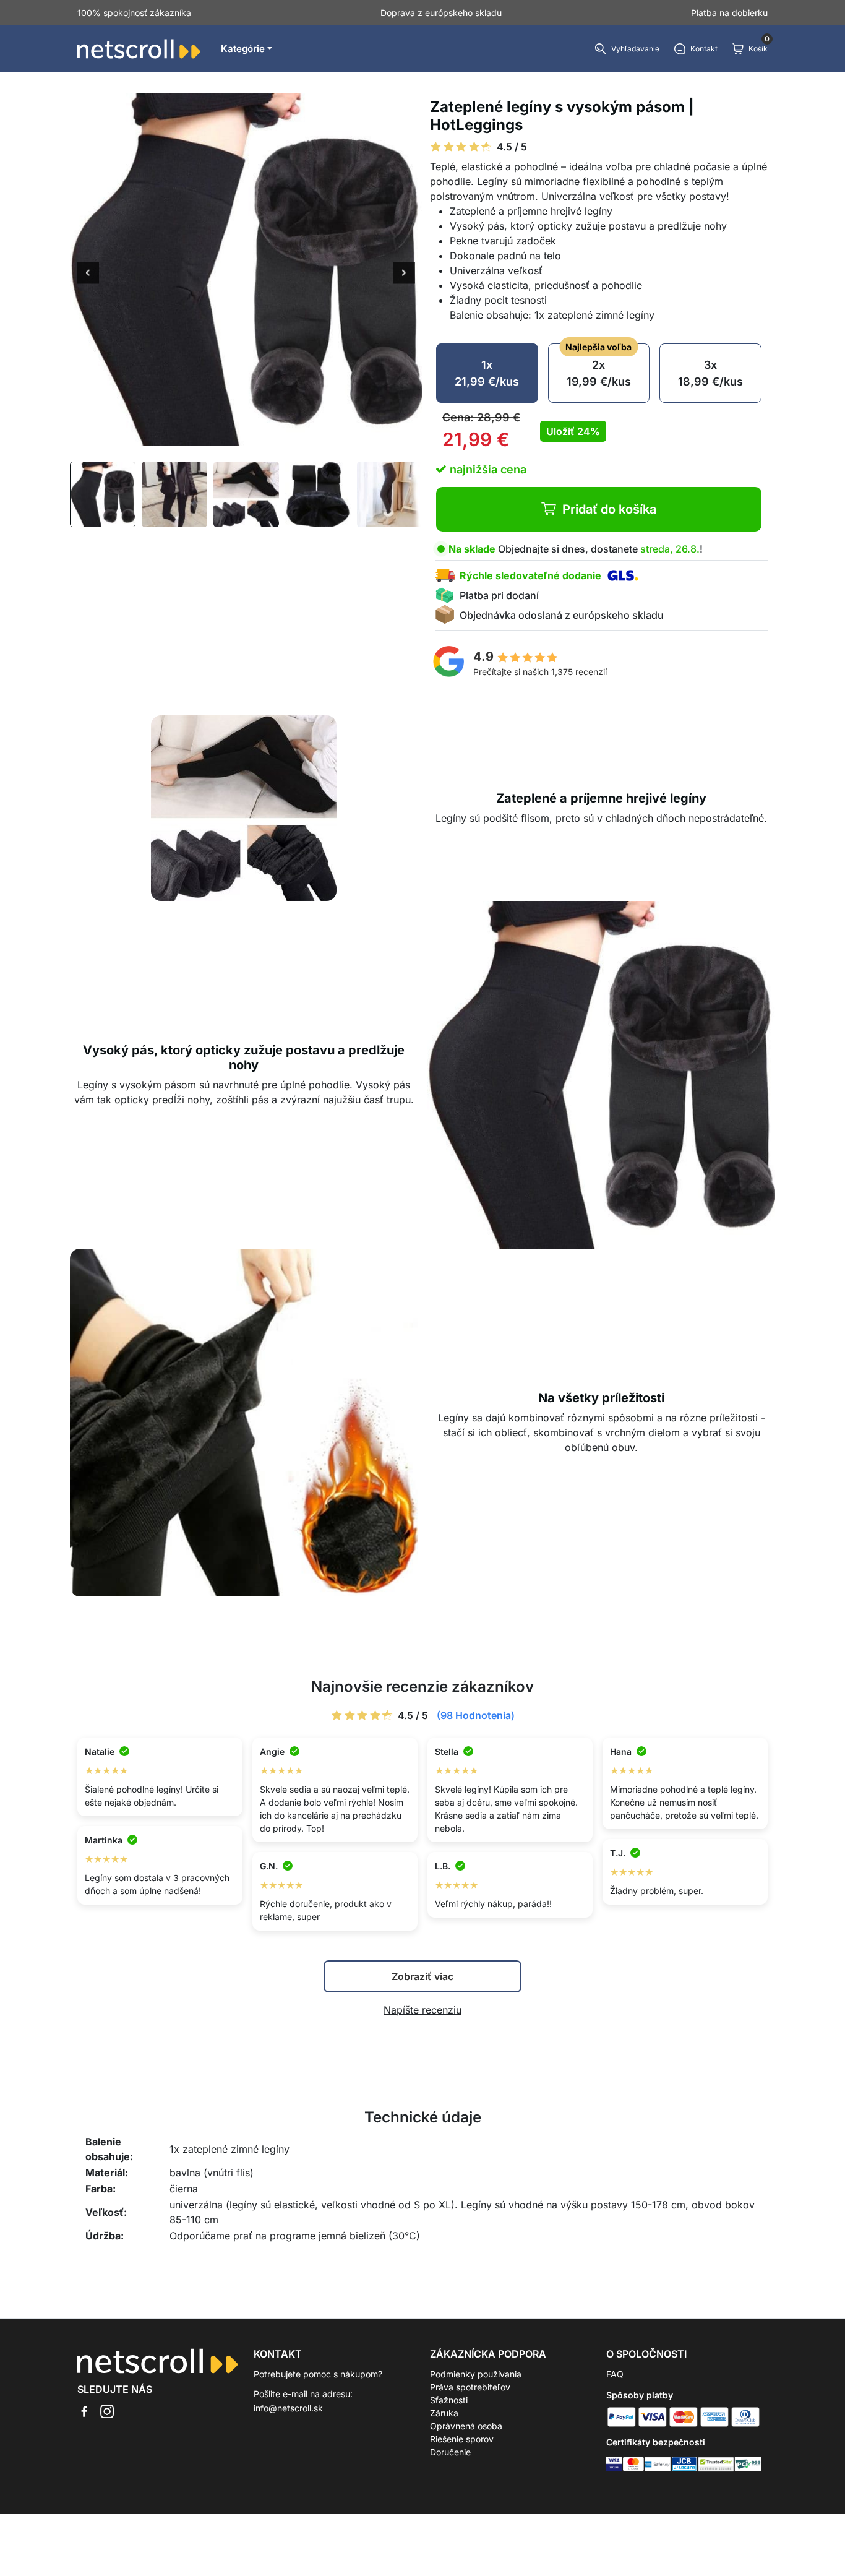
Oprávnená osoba (466, 2426)
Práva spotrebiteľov (470, 2387)
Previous (88, 274)
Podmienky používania (476, 2374)
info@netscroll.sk (288, 2408)
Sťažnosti (449, 2400)
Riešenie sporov (462, 2439)
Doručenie (450, 2452)
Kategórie (243, 49)
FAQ (615, 2374)
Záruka (444, 2413)
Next (404, 274)
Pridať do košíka (609, 509)
